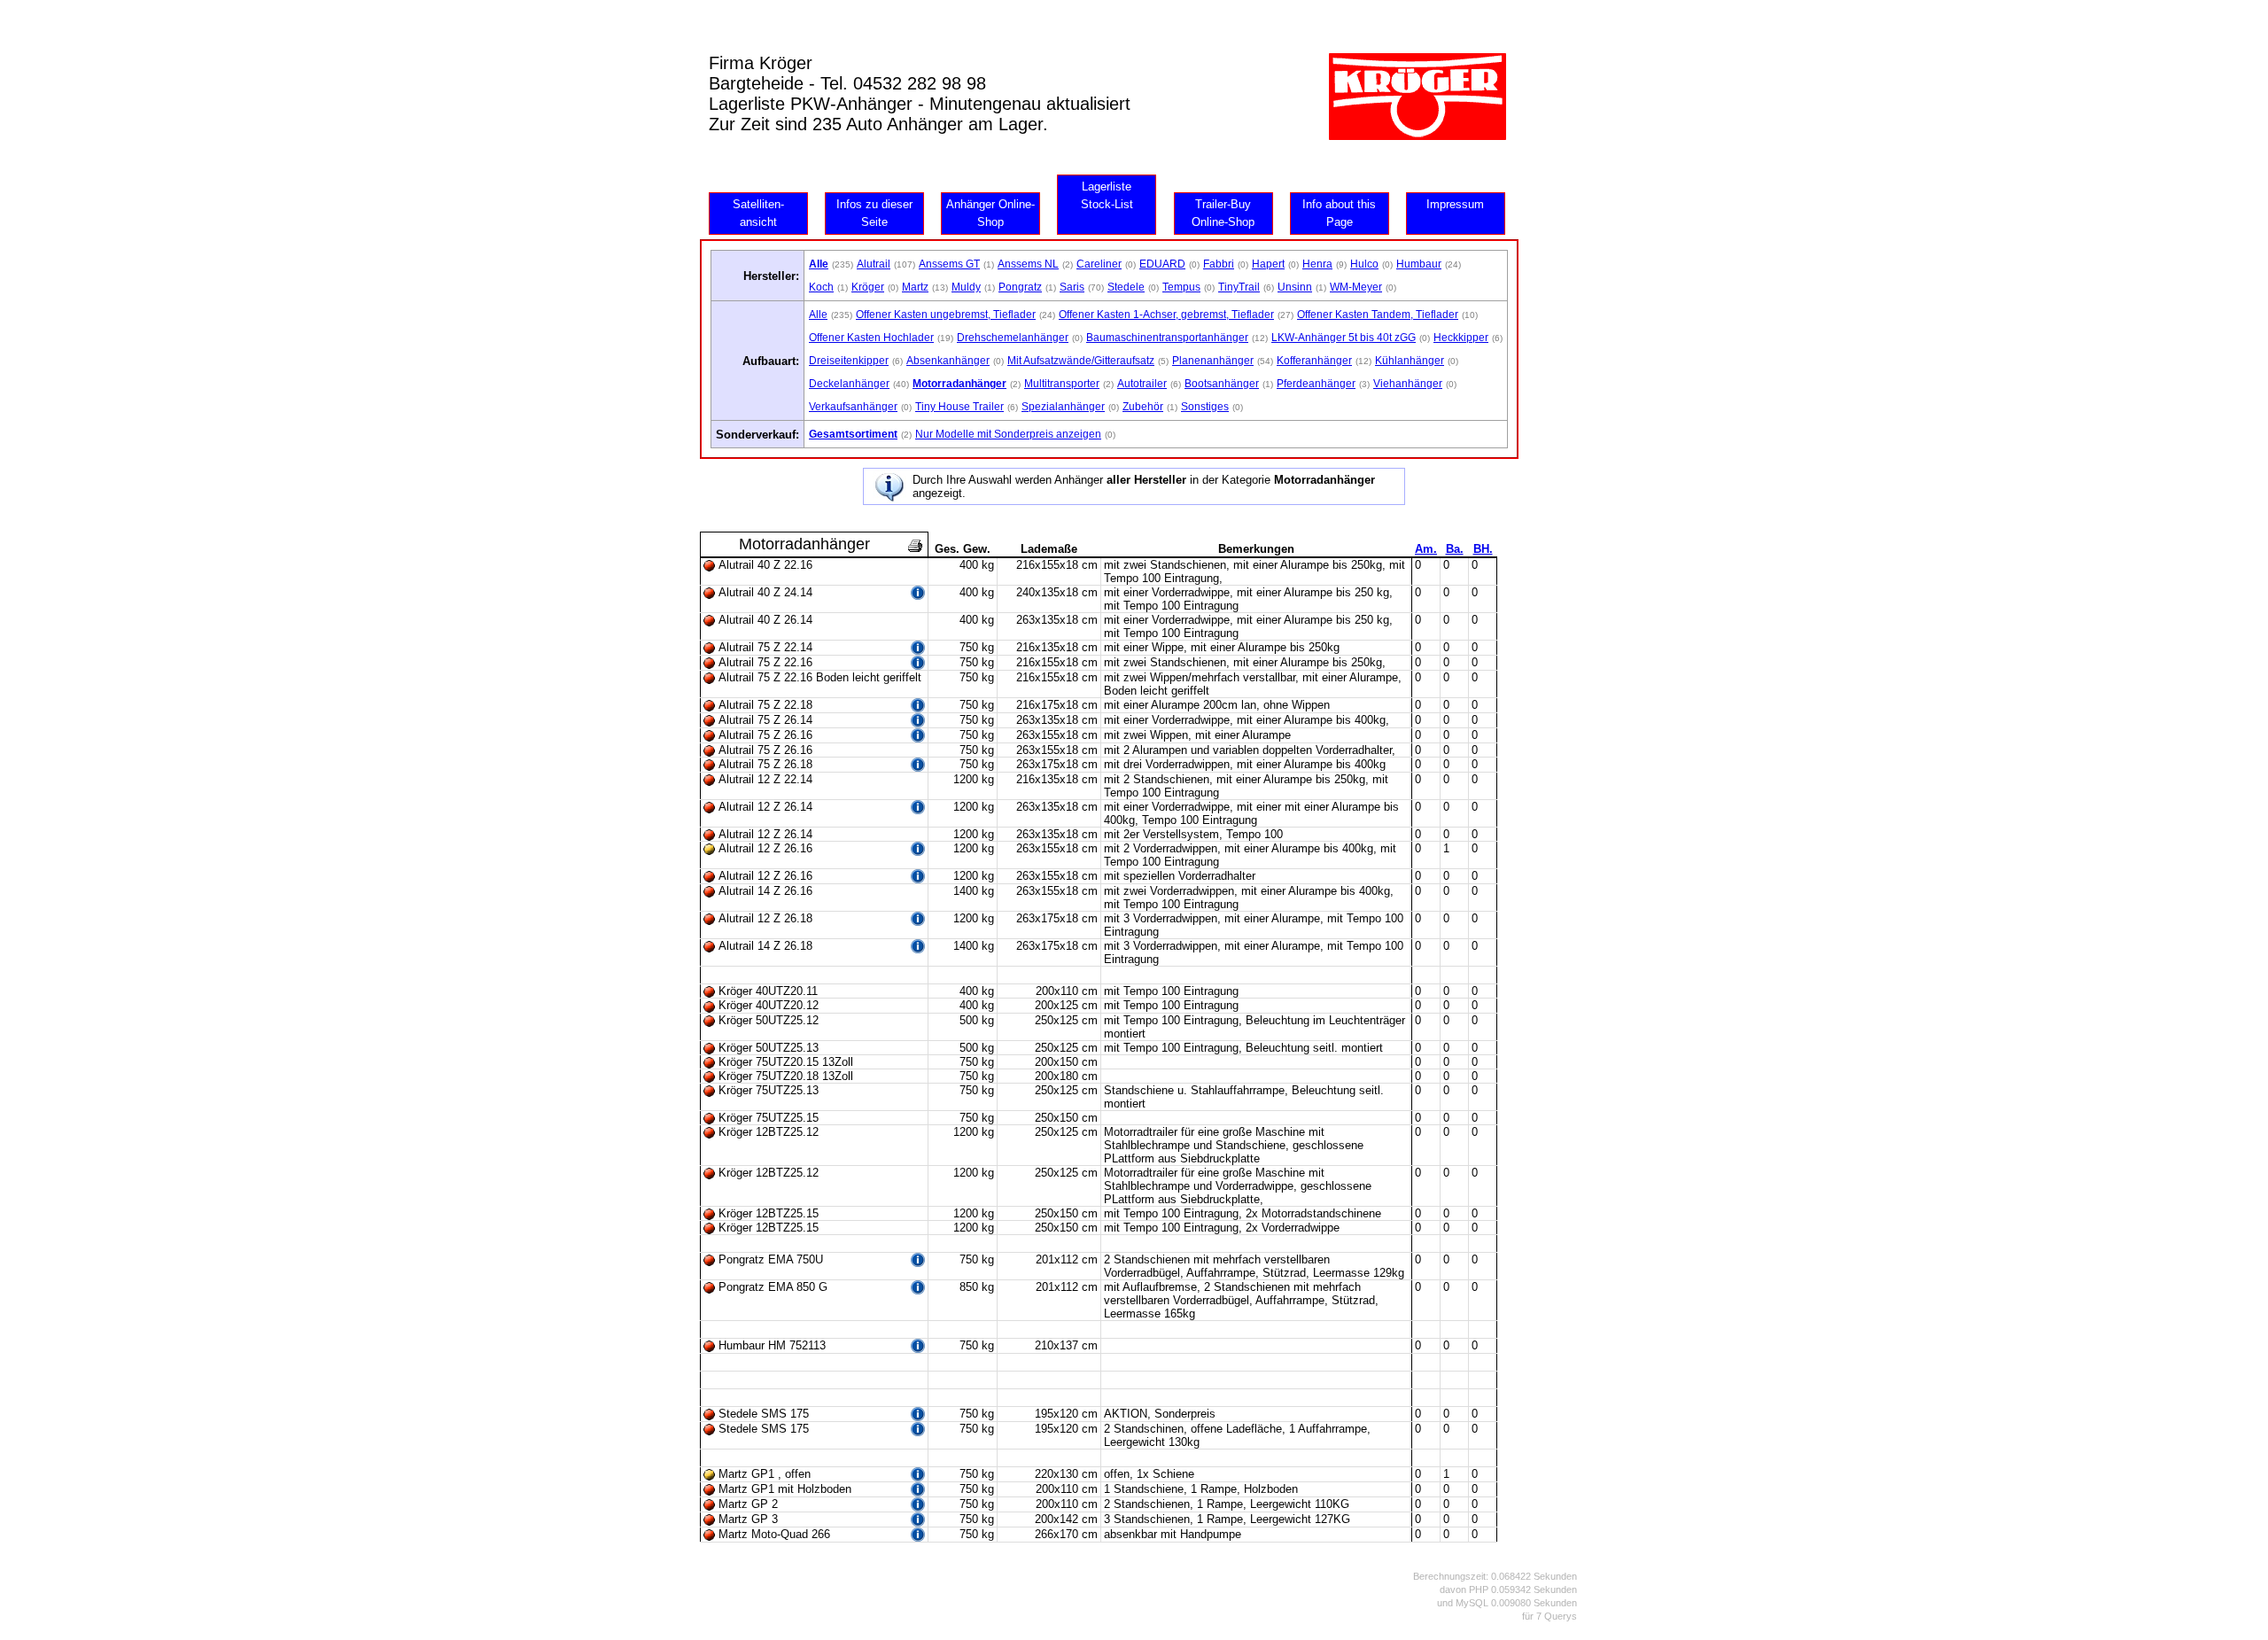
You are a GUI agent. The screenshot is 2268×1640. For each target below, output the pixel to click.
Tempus (1181, 287)
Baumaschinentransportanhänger (1167, 338)
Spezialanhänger (1063, 407)
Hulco (1364, 264)
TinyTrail (1239, 287)
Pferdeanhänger (1316, 384)
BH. (1483, 549)
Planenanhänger (1213, 361)
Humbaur (1419, 264)
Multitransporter (1062, 384)
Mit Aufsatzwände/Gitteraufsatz (1081, 361)
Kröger (868, 287)
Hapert (1268, 264)
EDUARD (1162, 264)
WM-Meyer (1356, 287)
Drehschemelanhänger (1013, 338)
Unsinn (1295, 287)
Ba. (1455, 549)
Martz (915, 287)
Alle (818, 315)
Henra (1317, 264)
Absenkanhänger (948, 361)
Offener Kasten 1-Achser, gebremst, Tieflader (1166, 315)
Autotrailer (1142, 384)
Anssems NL (1028, 264)
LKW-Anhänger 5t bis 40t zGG (1344, 338)
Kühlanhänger (1410, 361)
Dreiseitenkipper (849, 361)
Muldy (966, 287)
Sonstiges (1205, 407)
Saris (1072, 287)
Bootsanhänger (1222, 384)
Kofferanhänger (1314, 361)
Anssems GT (949, 264)
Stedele (1126, 287)
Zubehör (1143, 407)
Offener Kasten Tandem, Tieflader (1378, 315)
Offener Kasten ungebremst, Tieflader (946, 315)
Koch (821, 287)
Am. (1426, 549)
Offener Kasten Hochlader (871, 338)
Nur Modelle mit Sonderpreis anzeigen (1008, 434)
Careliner (1099, 264)
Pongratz (1020, 287)
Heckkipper (1461, 338)
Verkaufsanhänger (853, 407)
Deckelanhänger (849, 384)
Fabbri (1219, 264)
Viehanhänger (1408, 384)
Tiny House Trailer (959, 407)
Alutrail (874, 264)
